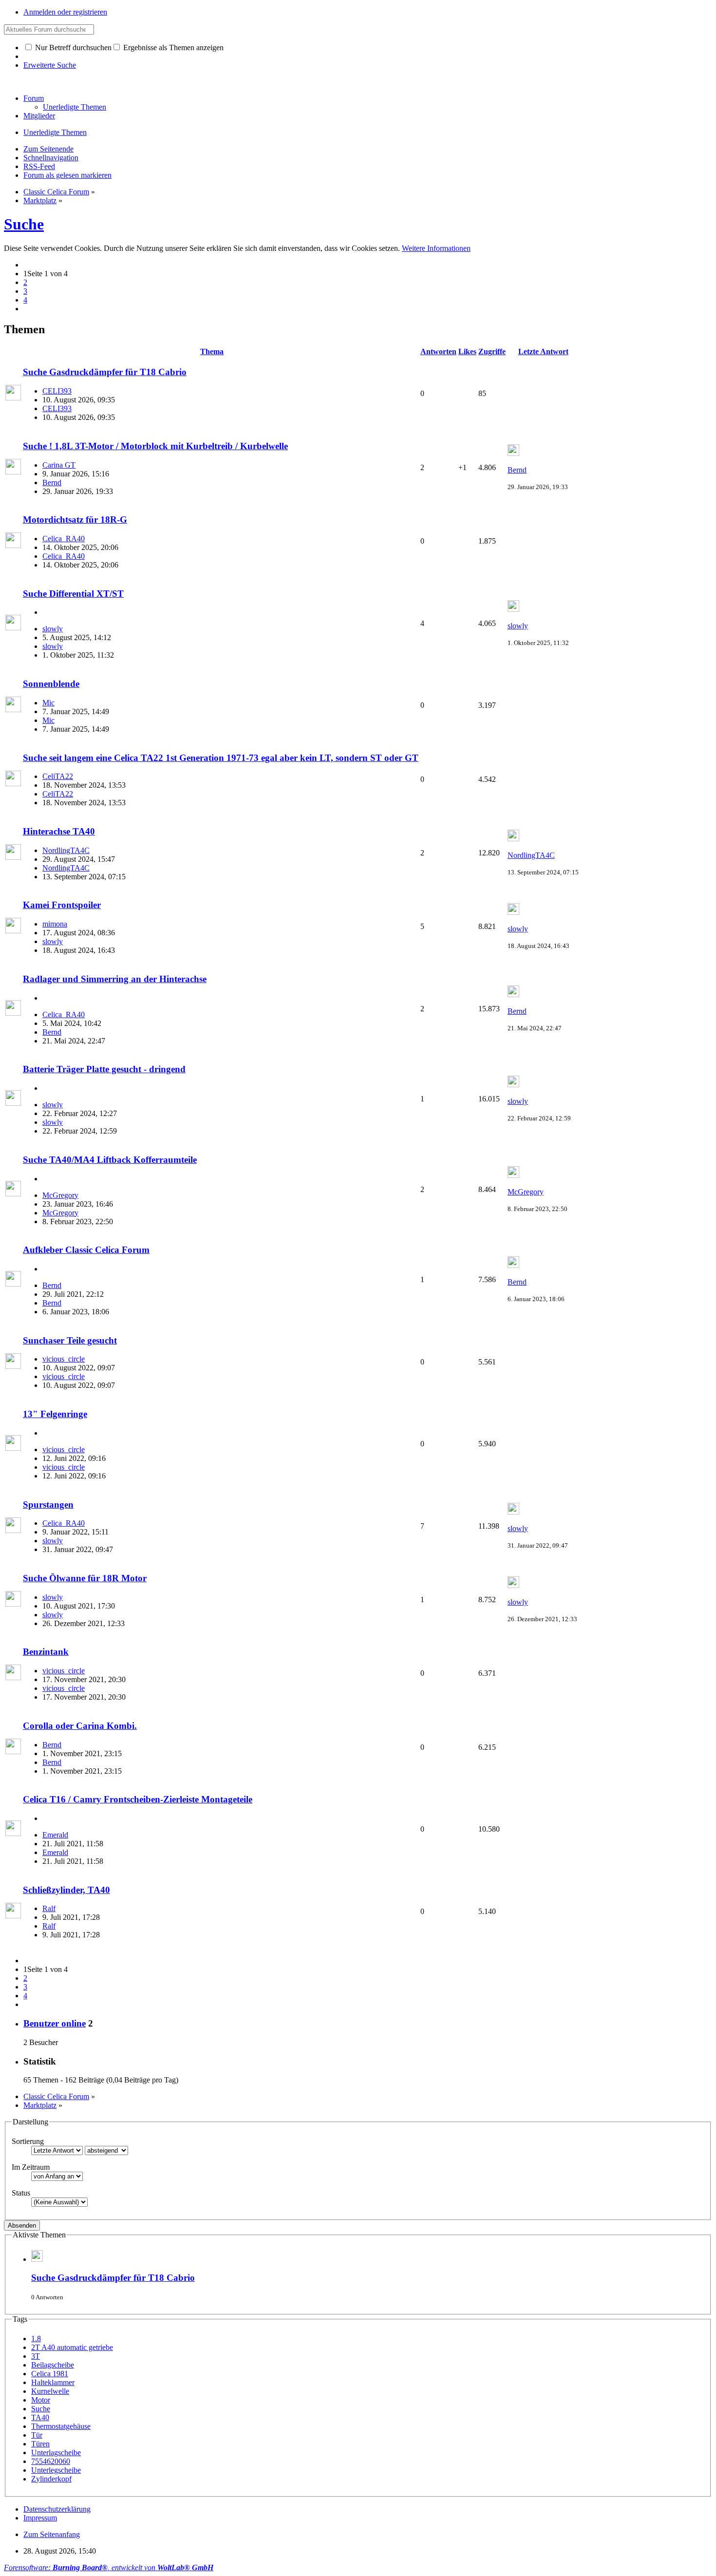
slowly (53, 629)
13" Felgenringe (55, 1414)
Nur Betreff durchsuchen (72, 47)
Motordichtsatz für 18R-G (75, 520)
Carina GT (59, 465)
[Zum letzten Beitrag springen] (513, 453)
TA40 (40, 2417)
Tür (37, 2435)
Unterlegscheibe (56, 2470)
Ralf (49, 1908)
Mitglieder (39, 116)
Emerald (55, 1835)
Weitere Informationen (436, 248)
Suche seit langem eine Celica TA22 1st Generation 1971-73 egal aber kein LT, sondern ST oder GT (221, 758)
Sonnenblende (51, 684)
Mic (48, 703)
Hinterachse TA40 (59, 831)
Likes (467, 351)
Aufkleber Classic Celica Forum (86, 1250)
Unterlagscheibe (56, 2453)
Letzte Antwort (543, 351)
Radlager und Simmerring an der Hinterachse (115, 979)
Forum (34, 98)
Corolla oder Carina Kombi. (80, 1726)
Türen (40, 2444)
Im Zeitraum (31, 2167)
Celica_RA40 (64, 539)
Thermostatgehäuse (61, 2426)
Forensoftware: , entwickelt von (109, 2567)
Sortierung (28, 2141)
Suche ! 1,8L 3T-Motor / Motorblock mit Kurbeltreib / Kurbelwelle (155, 446)
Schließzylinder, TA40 (66, 1890)
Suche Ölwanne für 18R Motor (85, 1578)
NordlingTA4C (66, 850)
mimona (55, 924)
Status (21, 2193)
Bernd (52, 483)
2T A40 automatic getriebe (72, 2347)
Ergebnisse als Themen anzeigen (172, 47)
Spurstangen (48, 1505)
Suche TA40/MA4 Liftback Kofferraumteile (110, 1160)
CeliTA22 (58, 776)
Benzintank (46, 1652)
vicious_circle (64, 1359)
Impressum (40, 2518)
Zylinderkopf (51, 2479)
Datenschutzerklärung (57, 2509)
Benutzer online (55, 2023)
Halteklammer (53, 2382)
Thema (212, 351)
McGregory (60, 1195)
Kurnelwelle (50, 2391)
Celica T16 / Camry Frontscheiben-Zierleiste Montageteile (138, 1799)
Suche (24, 224)
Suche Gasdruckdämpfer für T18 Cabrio (105, 372)
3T (36, 2356)
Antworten (438, 351)
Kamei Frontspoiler (62, 905)
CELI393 (57, 391)
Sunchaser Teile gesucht (70, 1340)
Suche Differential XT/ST (73, 594)
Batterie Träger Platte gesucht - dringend (104, 1069)
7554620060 (51, 2461)
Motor (41, 2400)
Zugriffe (492, 351)
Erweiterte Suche (50, 65)
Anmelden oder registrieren (65, 12)
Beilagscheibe (53, 2365)
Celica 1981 (50, 2374)
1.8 (36, 2339)
